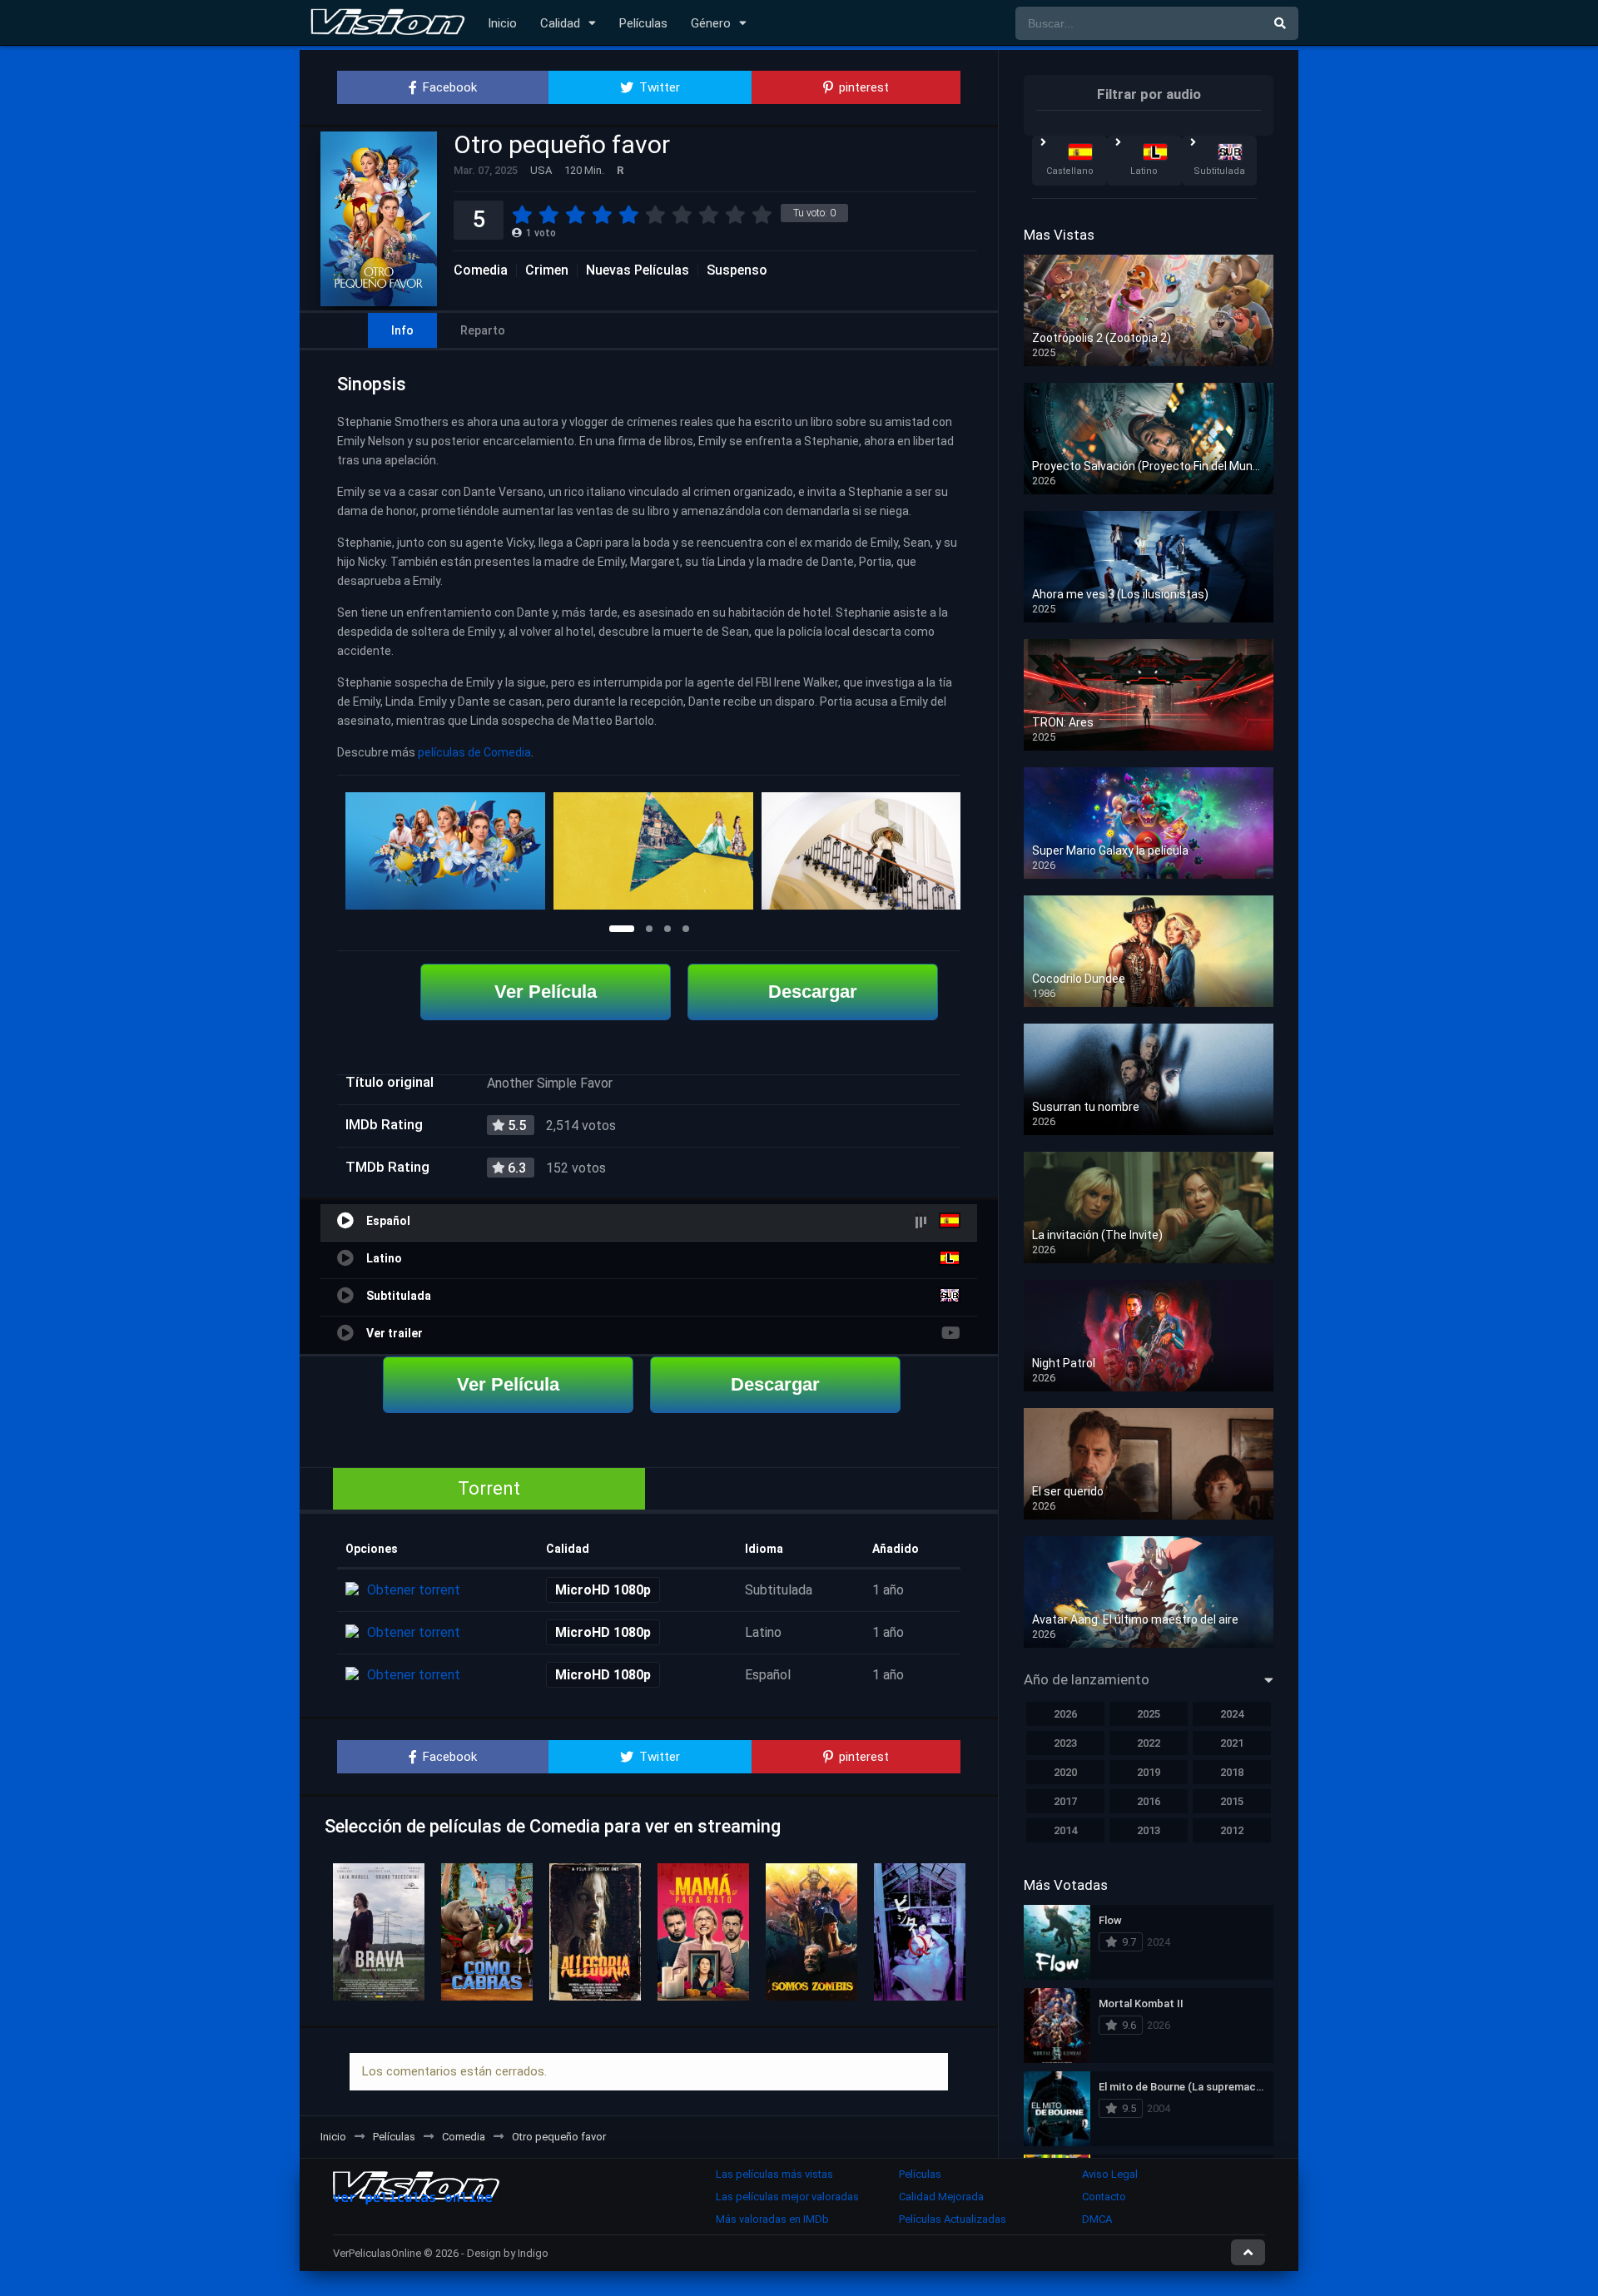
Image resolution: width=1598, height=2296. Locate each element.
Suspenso (737, 270)
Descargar (813, 992)
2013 (1149, 1830)
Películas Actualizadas (953, 2219)
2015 (1232, 1801)
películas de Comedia (474, 752)
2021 (1232, 1743)
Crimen (547, 270)
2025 (1149, 1714)
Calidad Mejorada (941, 2197)
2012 (1232, 1830)
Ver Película (546, 992)
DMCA (1097, 2219)
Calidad (560, 23)
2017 (1065, 1801)
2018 (1232, 1772)
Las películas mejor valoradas (787, 2197)
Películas (643, 23)
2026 (1065, 1714)
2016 (1149, 1801)
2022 (1149, 1743)
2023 (1065, 1743)
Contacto (1104, 2197)
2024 (1232, 1714)
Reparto (483, 330)
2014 (1065, 1830)
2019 (1149, 1772)
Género (711, 23)
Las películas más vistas (774, 2174)
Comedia (481, 270)
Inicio (502, 23)
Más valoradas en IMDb (772, 2219)
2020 (1065, 1772)
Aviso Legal (1110, 2174)
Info (402, 330)
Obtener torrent (414, 1590)
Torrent (489, 1488)
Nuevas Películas (638, 270)
